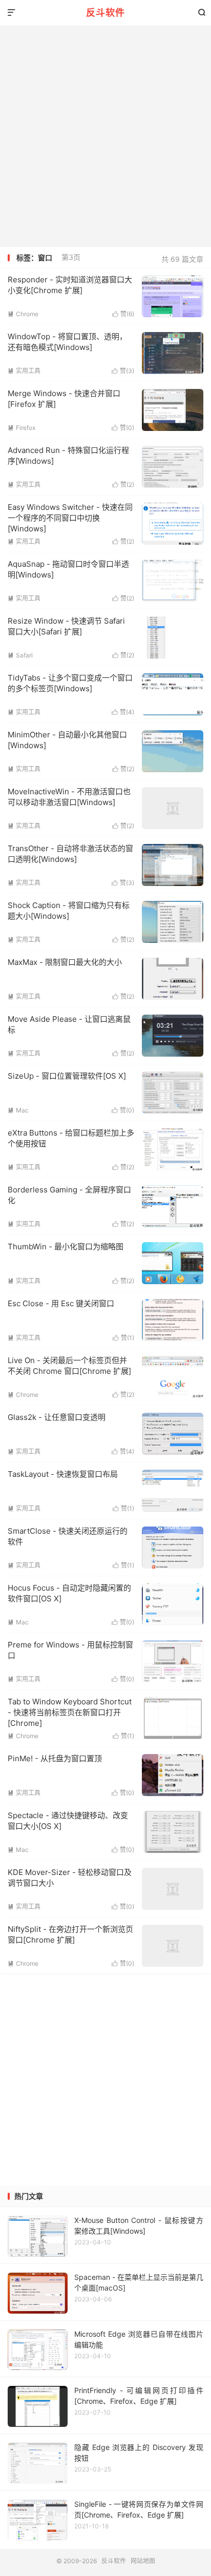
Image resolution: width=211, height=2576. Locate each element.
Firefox (22, 428)
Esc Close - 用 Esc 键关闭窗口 (61, 1303)
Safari (20, 655)
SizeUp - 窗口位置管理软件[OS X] (67, 1076)
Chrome (23, 314)
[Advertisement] (105, 136)
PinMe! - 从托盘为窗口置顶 (55, 1758)
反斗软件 (105, 13)
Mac (18, 1110)
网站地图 (143, 2561)
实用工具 (24, 371)
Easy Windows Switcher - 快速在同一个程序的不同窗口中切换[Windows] (70, 518)
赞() (123, 314)
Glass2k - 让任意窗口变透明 (57, 1417)
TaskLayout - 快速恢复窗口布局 (63, 1474)
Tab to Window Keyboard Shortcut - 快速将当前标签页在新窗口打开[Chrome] (70, 1712)
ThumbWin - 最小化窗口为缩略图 (66, 1246)
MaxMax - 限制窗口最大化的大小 (65, 962)
